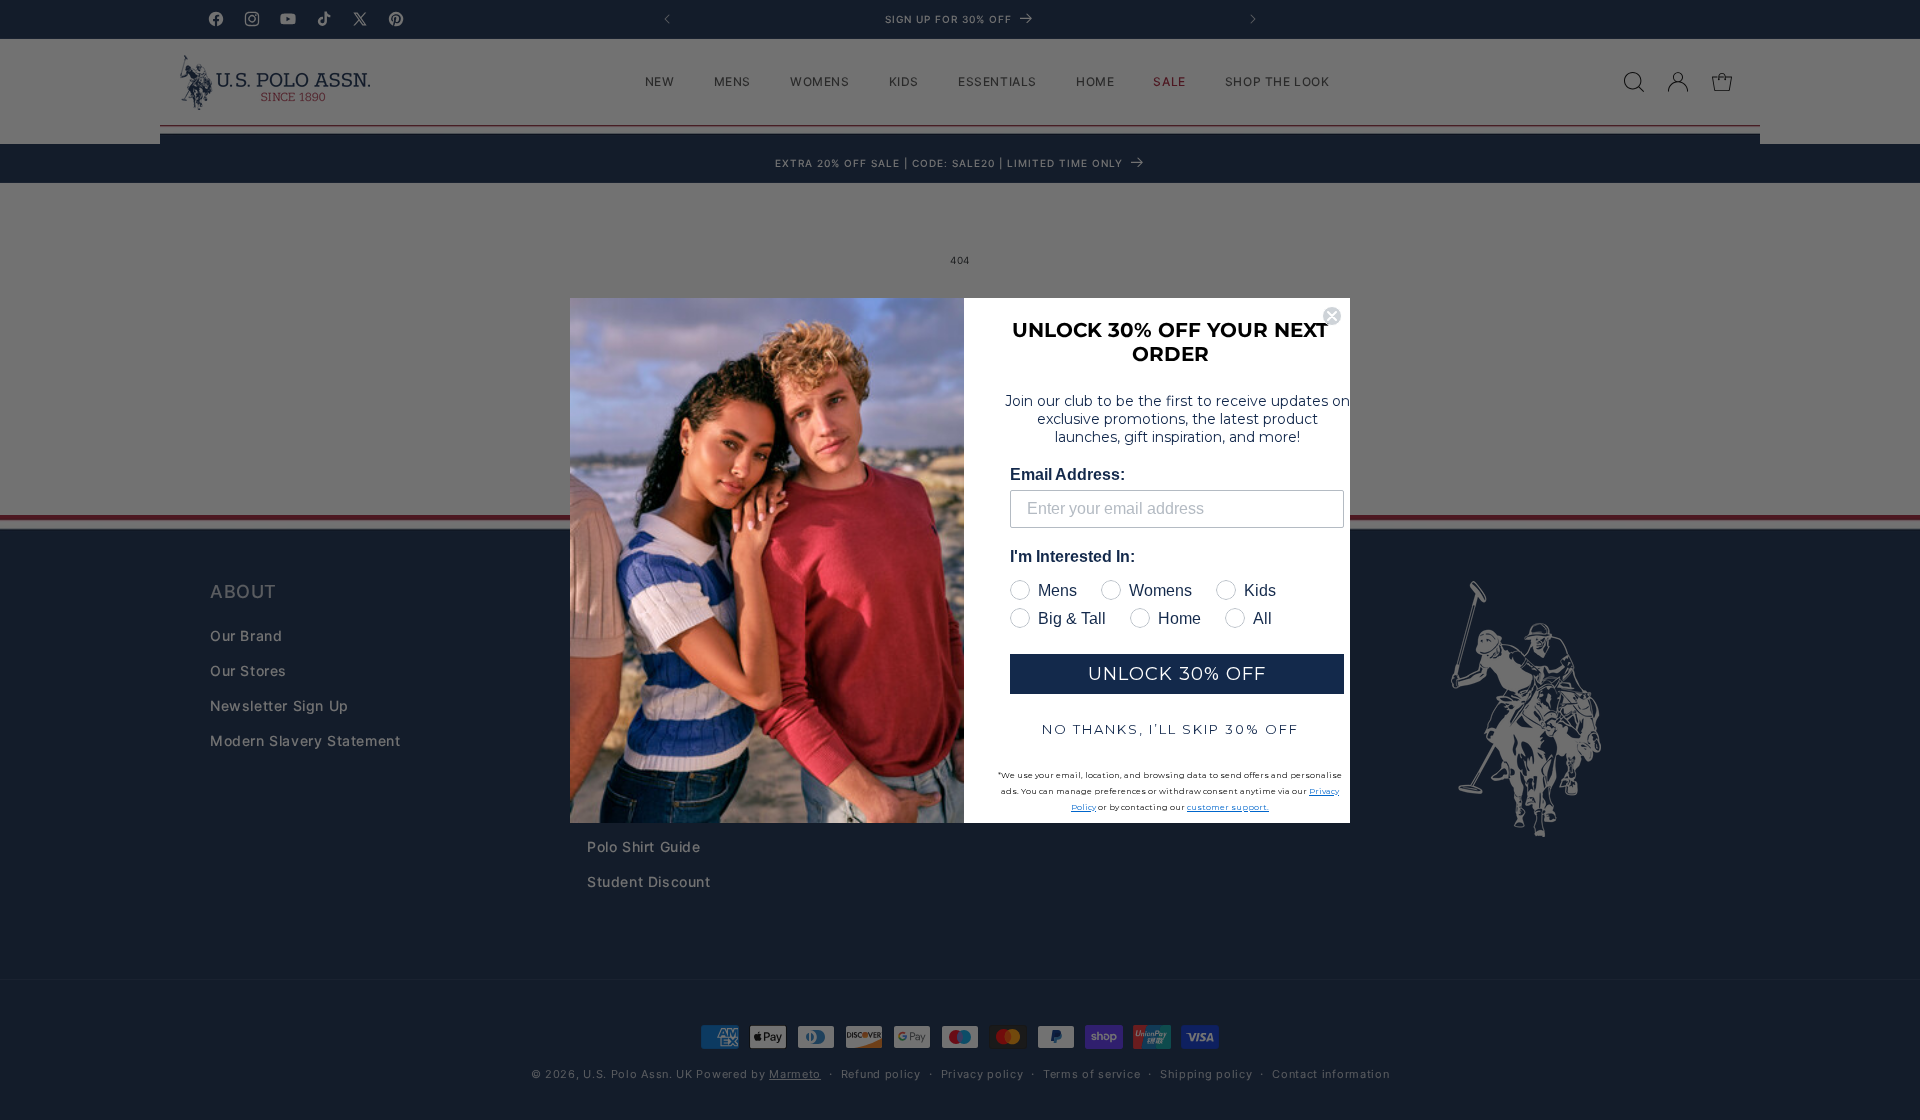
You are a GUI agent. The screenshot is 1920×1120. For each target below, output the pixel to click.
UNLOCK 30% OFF (1177, 674)
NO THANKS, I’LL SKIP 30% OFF (1170, 729)
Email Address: (1067, 474)
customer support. (1228, 807)
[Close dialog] (1332, 316)
